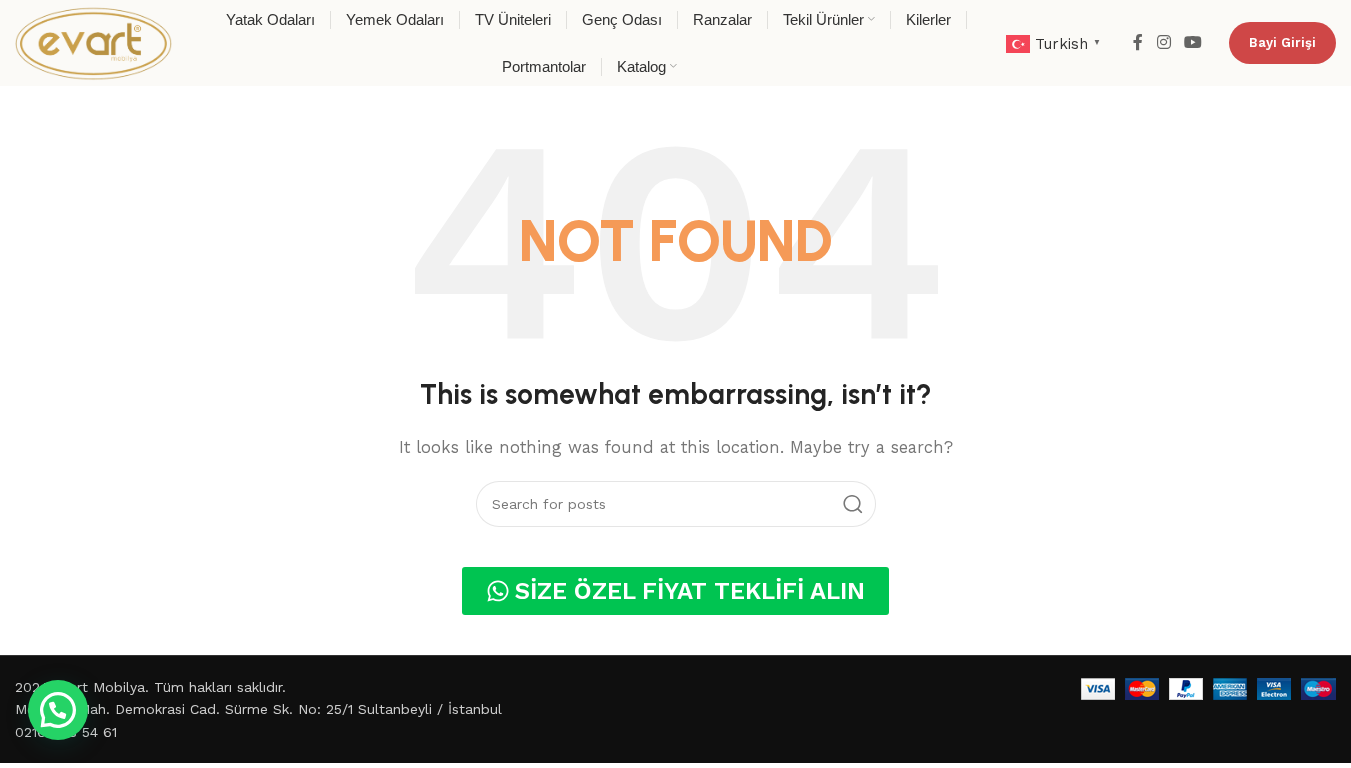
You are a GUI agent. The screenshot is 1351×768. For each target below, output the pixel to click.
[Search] (853, 504)
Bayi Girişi (1282, 42)
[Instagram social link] (1163, 42)
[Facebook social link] (1138, 42)
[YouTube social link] (1193, 42)
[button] (58, 710)
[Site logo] (93, 42)
